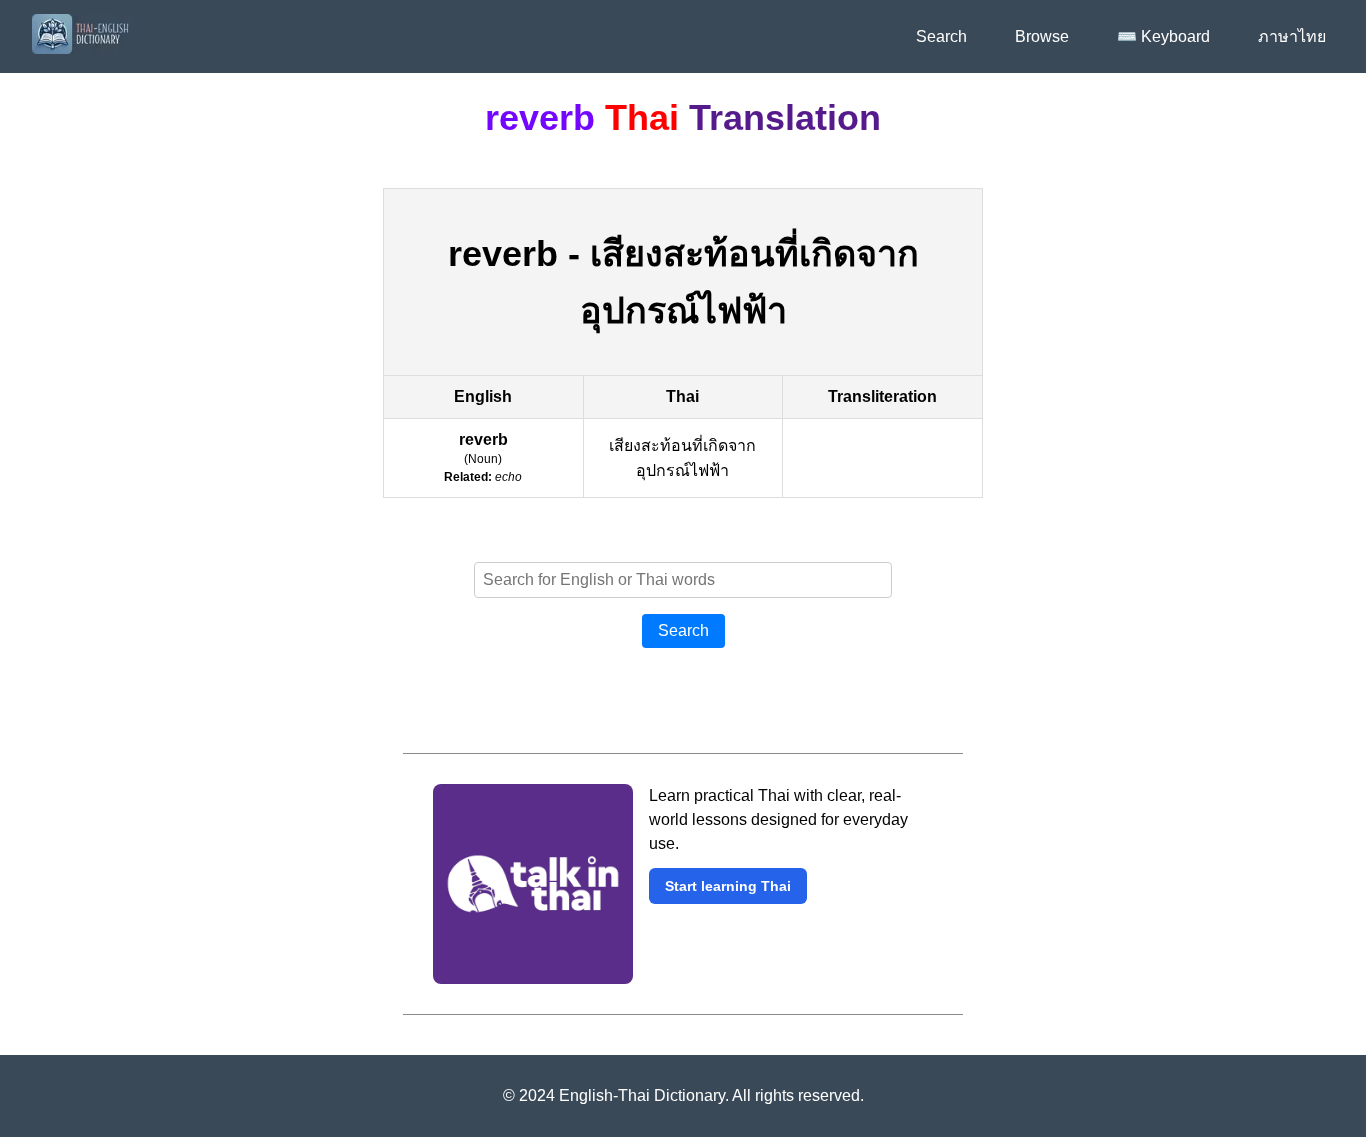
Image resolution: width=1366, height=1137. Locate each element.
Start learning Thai (728, 886)
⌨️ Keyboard (1163, 36)
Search (941, 36)
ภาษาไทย (1292, 36)
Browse (1042, 36)
